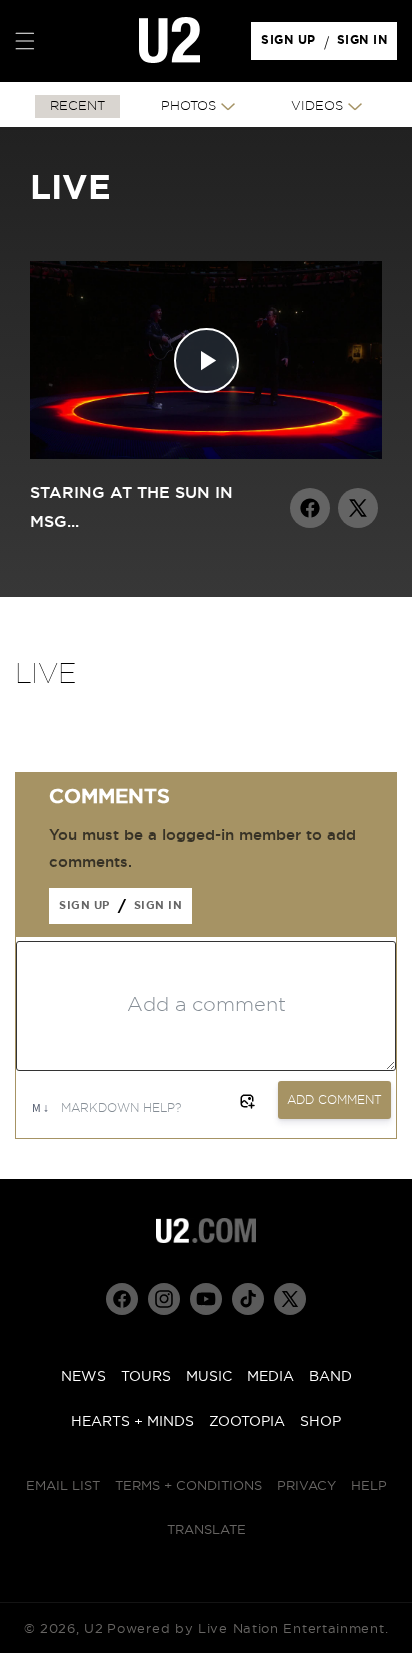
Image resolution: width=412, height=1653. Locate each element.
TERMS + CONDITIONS (188, 1486)
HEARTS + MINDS (132, 1422)
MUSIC (209, 1377)
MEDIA (270, 1377)
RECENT (77, 106)
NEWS (83, 1377)
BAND (330, 1377)
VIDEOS (317, 106)
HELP (369, 1486)
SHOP (320, 1422)
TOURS (146, 1377)
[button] (25, 41)
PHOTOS (188, 106)
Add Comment (334, 1100)
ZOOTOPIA (247, 1422)
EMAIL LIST (63, 1486)
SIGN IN (367, 45)
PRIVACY (306, 1486)
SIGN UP (291, 45)
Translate (206, 1530)
